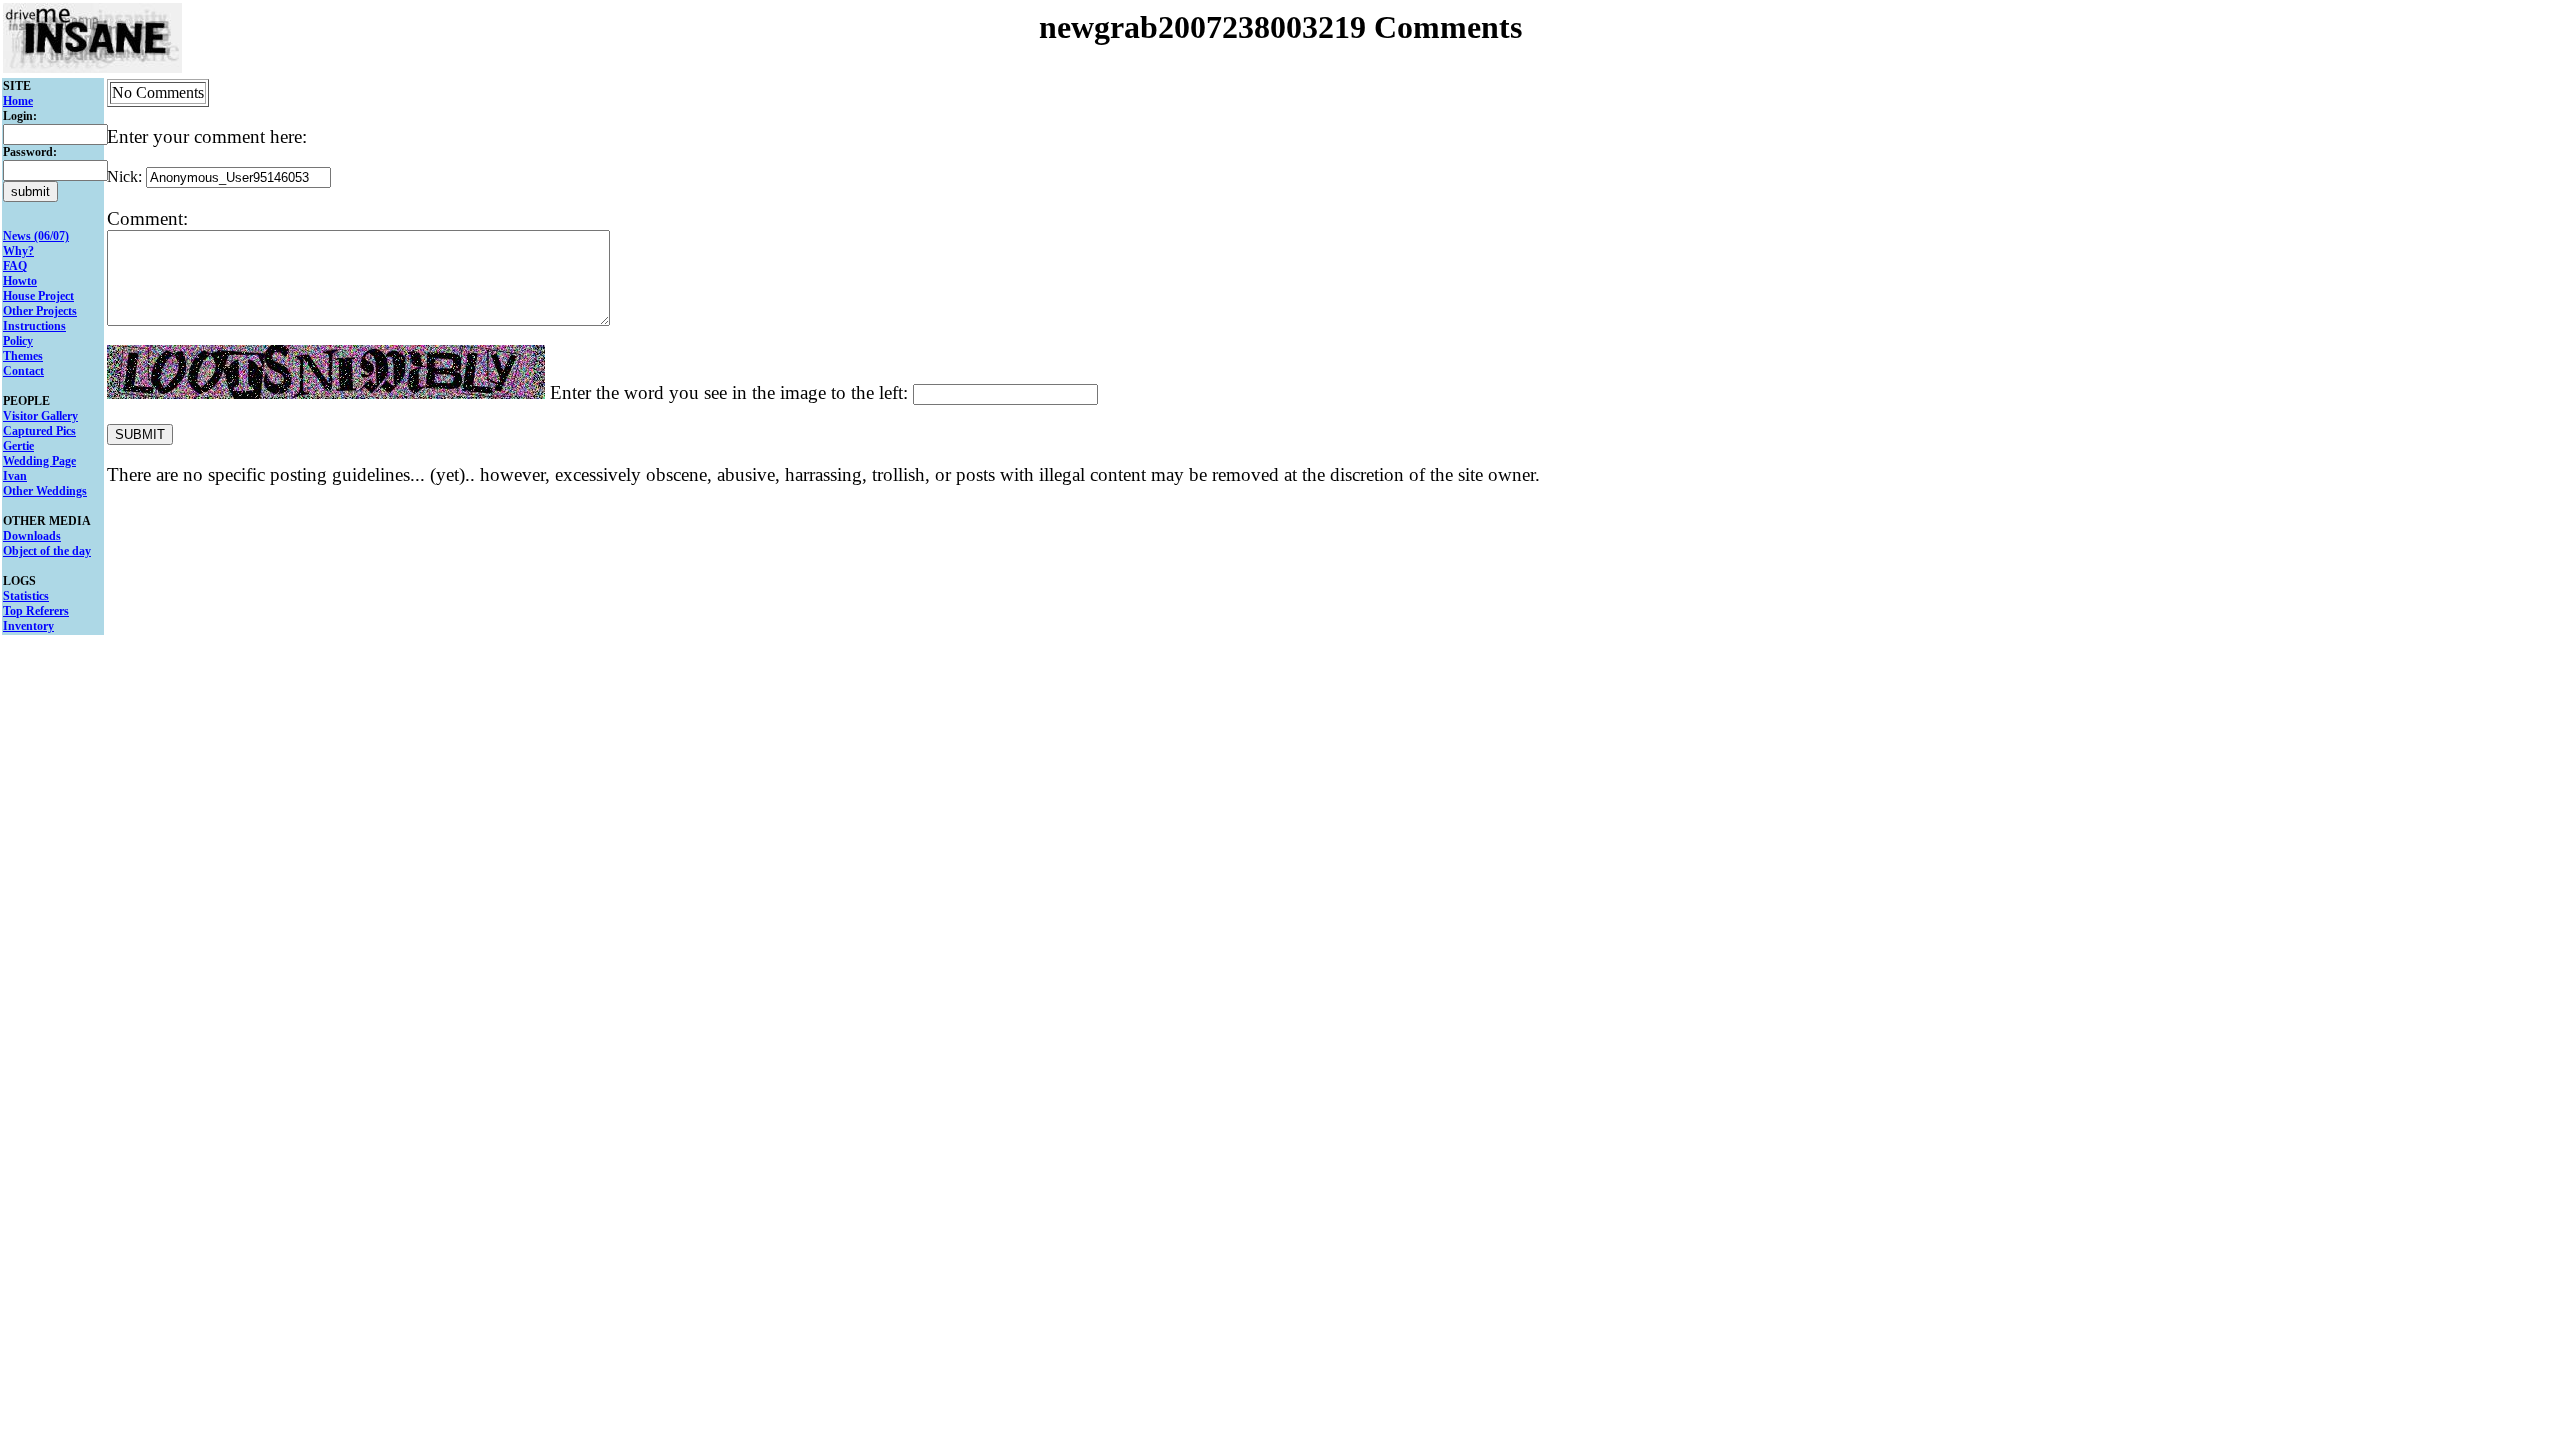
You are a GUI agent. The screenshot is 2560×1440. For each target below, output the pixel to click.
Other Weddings (45, 491)
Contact (23, 371)
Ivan (15, 476)
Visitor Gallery (40, 416)
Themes (23, 356)
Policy (18, 341)
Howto (20, 281)
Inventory (28, 626)
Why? (18, 251)
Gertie (18, 446)
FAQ (15, 266)
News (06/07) (36, 236)
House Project (38, 296)
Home (18, 101)
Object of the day (47, 551)
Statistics (26, 596)
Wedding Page (39, 461)
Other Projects (40, 311)
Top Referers (36, 611)
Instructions (34, 326)
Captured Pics (39, 431)
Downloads (32, 536)
